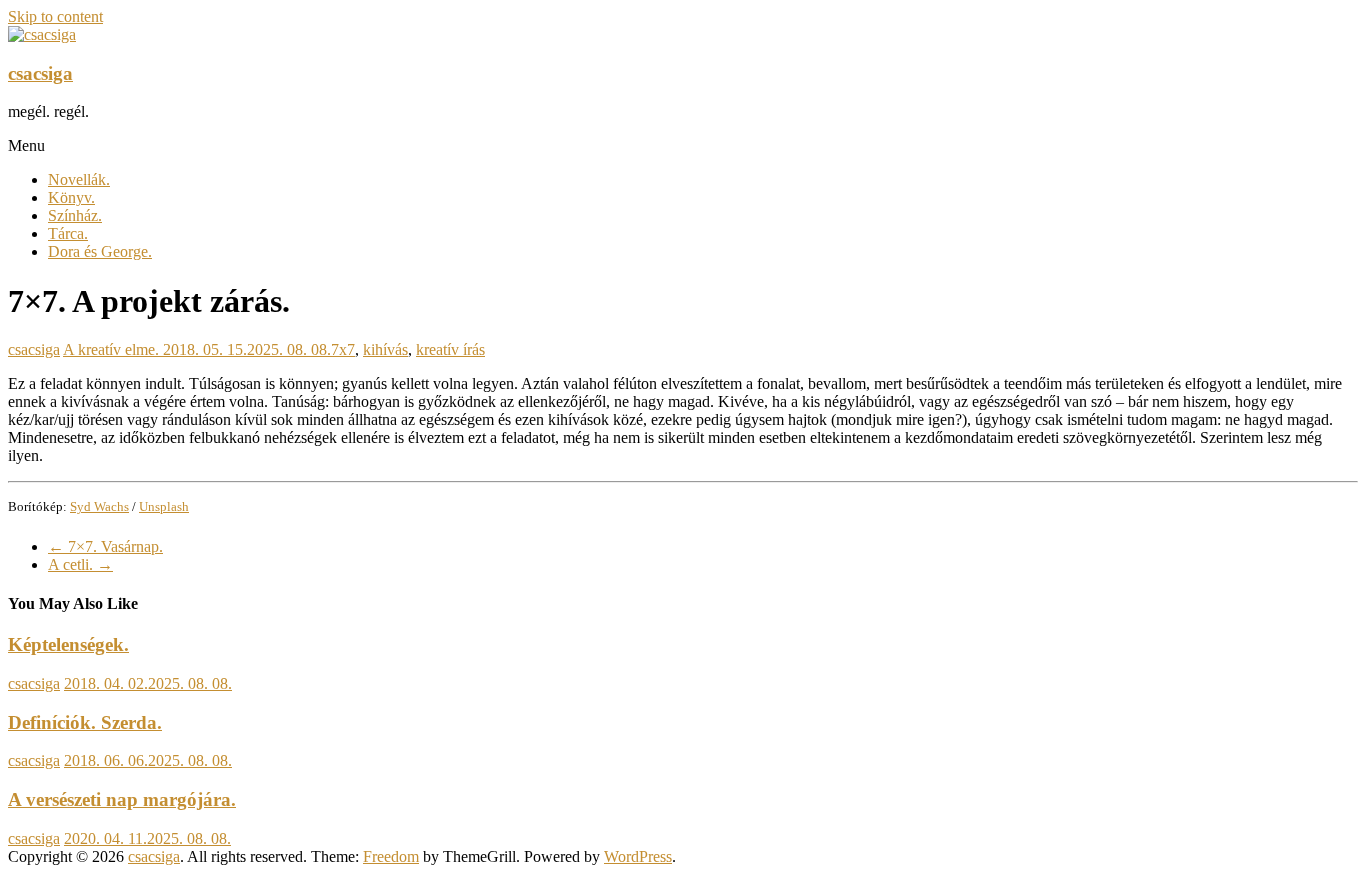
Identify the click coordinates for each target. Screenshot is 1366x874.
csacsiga (40, 73)
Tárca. (68, 233)
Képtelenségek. (68, 644)
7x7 (343, 349)
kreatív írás (450, 349)
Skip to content (55, 16)
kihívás (385, 349)
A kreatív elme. (111, 349)
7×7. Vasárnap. (105, 546)
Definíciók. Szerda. (85, 722)
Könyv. (71, 197)
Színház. (75, 215)
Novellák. (79, 179)
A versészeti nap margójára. (122, 799)
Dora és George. (100, 251)
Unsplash (164, 506)
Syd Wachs (99, 506)
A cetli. (80, 564)
